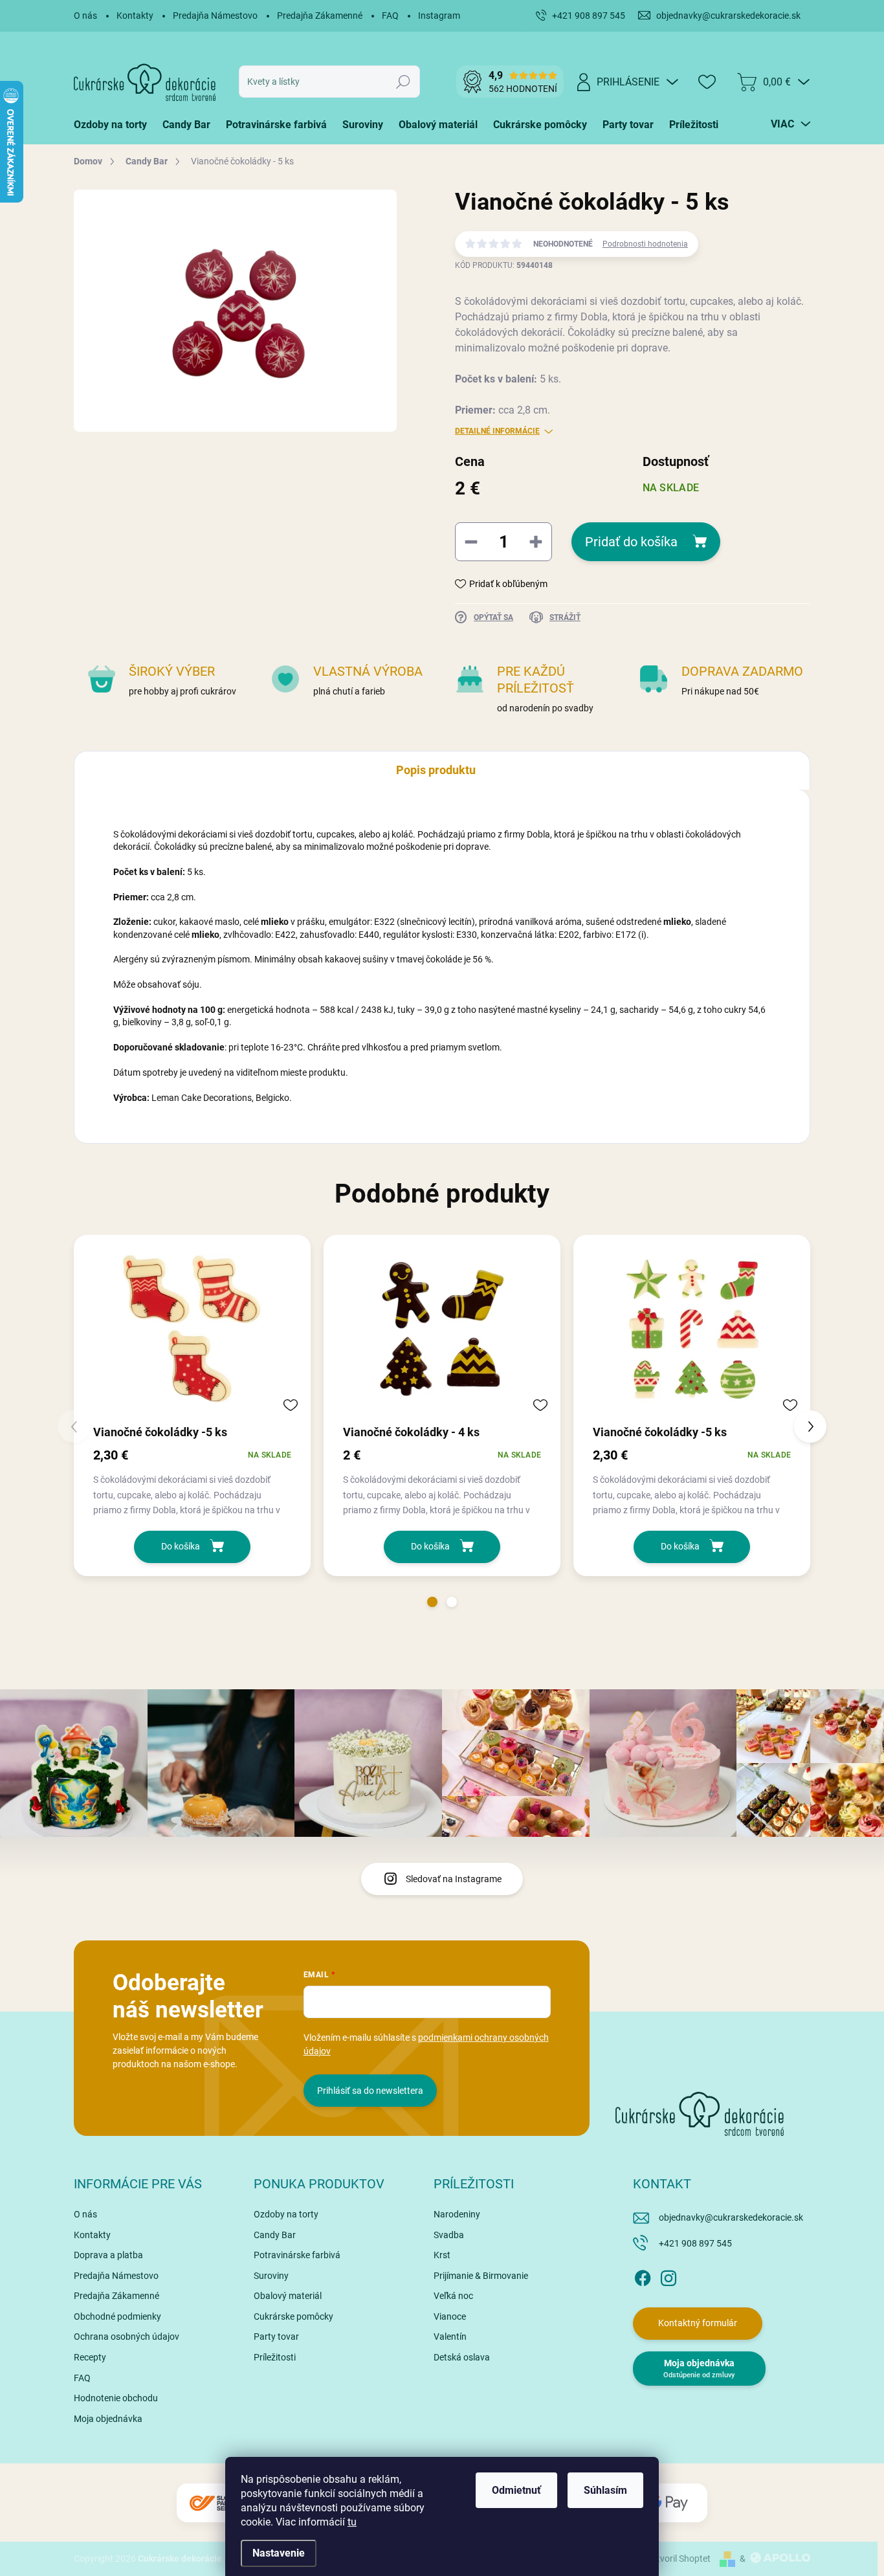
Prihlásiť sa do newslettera (370, 2091)
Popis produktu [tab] (436, 770)
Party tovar (276, 2337)
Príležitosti (275, 2357)
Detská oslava (462, 2357)
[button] (432, 1602)
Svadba (449, 2235)
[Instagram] (669, 2276)
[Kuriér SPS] (215, 2503)
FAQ (390, 16)
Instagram (439, 16)
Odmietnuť (516, 2490)
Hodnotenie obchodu (116, 2398)
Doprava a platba (108, 2255)
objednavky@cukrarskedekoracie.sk (731, 2217)
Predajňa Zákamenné (320, 16)
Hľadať (403, 82)
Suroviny (271, 2276)
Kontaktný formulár (698, 2323)
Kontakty (135, 16)
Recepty (90, 2357)
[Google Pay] (669, 2503)
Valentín (450, 2337)
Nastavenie (279, 2553)
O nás (85, 16)
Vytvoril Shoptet (679, 2559)
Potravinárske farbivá (297, 2255)
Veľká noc (453, 2296)
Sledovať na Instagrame (454, 1879)
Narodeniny (457, 2214)
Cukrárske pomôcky (293, 2316)
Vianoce (450, 2316)
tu (352, 2522)
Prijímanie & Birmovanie (481, 2276)
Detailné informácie (497, 431)
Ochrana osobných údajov (127, 2337)
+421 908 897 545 (695, 2243)
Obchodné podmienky (117, 2316)
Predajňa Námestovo (215, 16)
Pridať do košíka (631, 542)
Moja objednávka (108, 2419)
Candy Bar (275, 2235)
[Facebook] (643, 2276)
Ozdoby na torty (286, 2214)
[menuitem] (114, 125)
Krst (442, 2255)
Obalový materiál (288, 2296)
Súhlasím (605, 2490)
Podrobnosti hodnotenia (645, 244)
